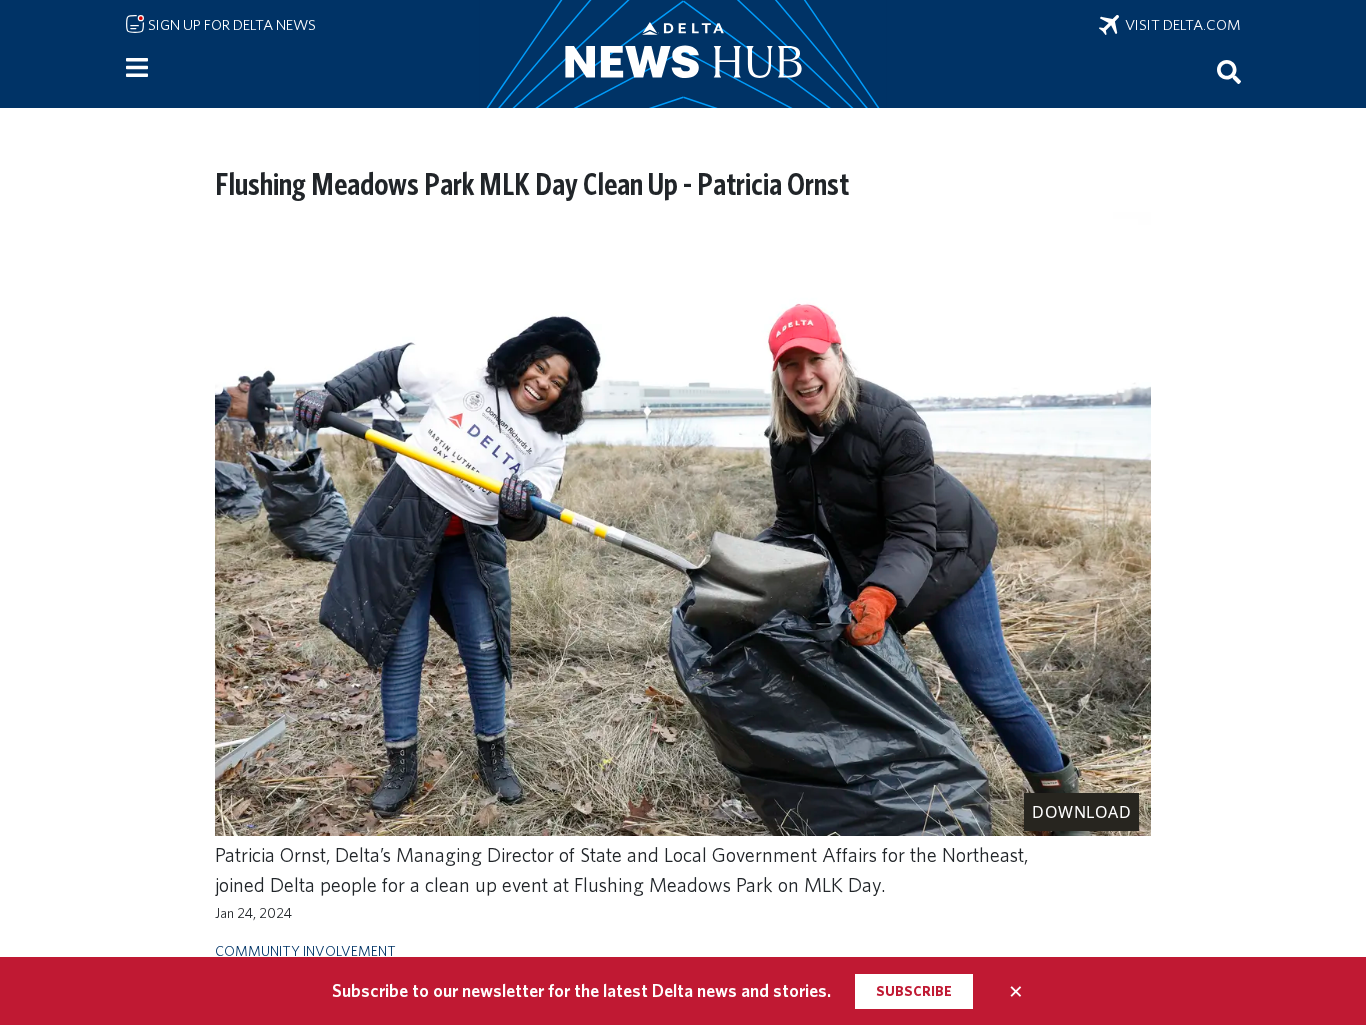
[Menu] (137, 68)
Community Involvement (305, 950)
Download (1081, 812)
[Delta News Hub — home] (683, 54)
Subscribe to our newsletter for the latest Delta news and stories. (581, 990)
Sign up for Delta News (230, 25)
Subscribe (914, 991)
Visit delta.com (1180, 25)
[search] (1229, 71)
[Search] (1229, 71)
